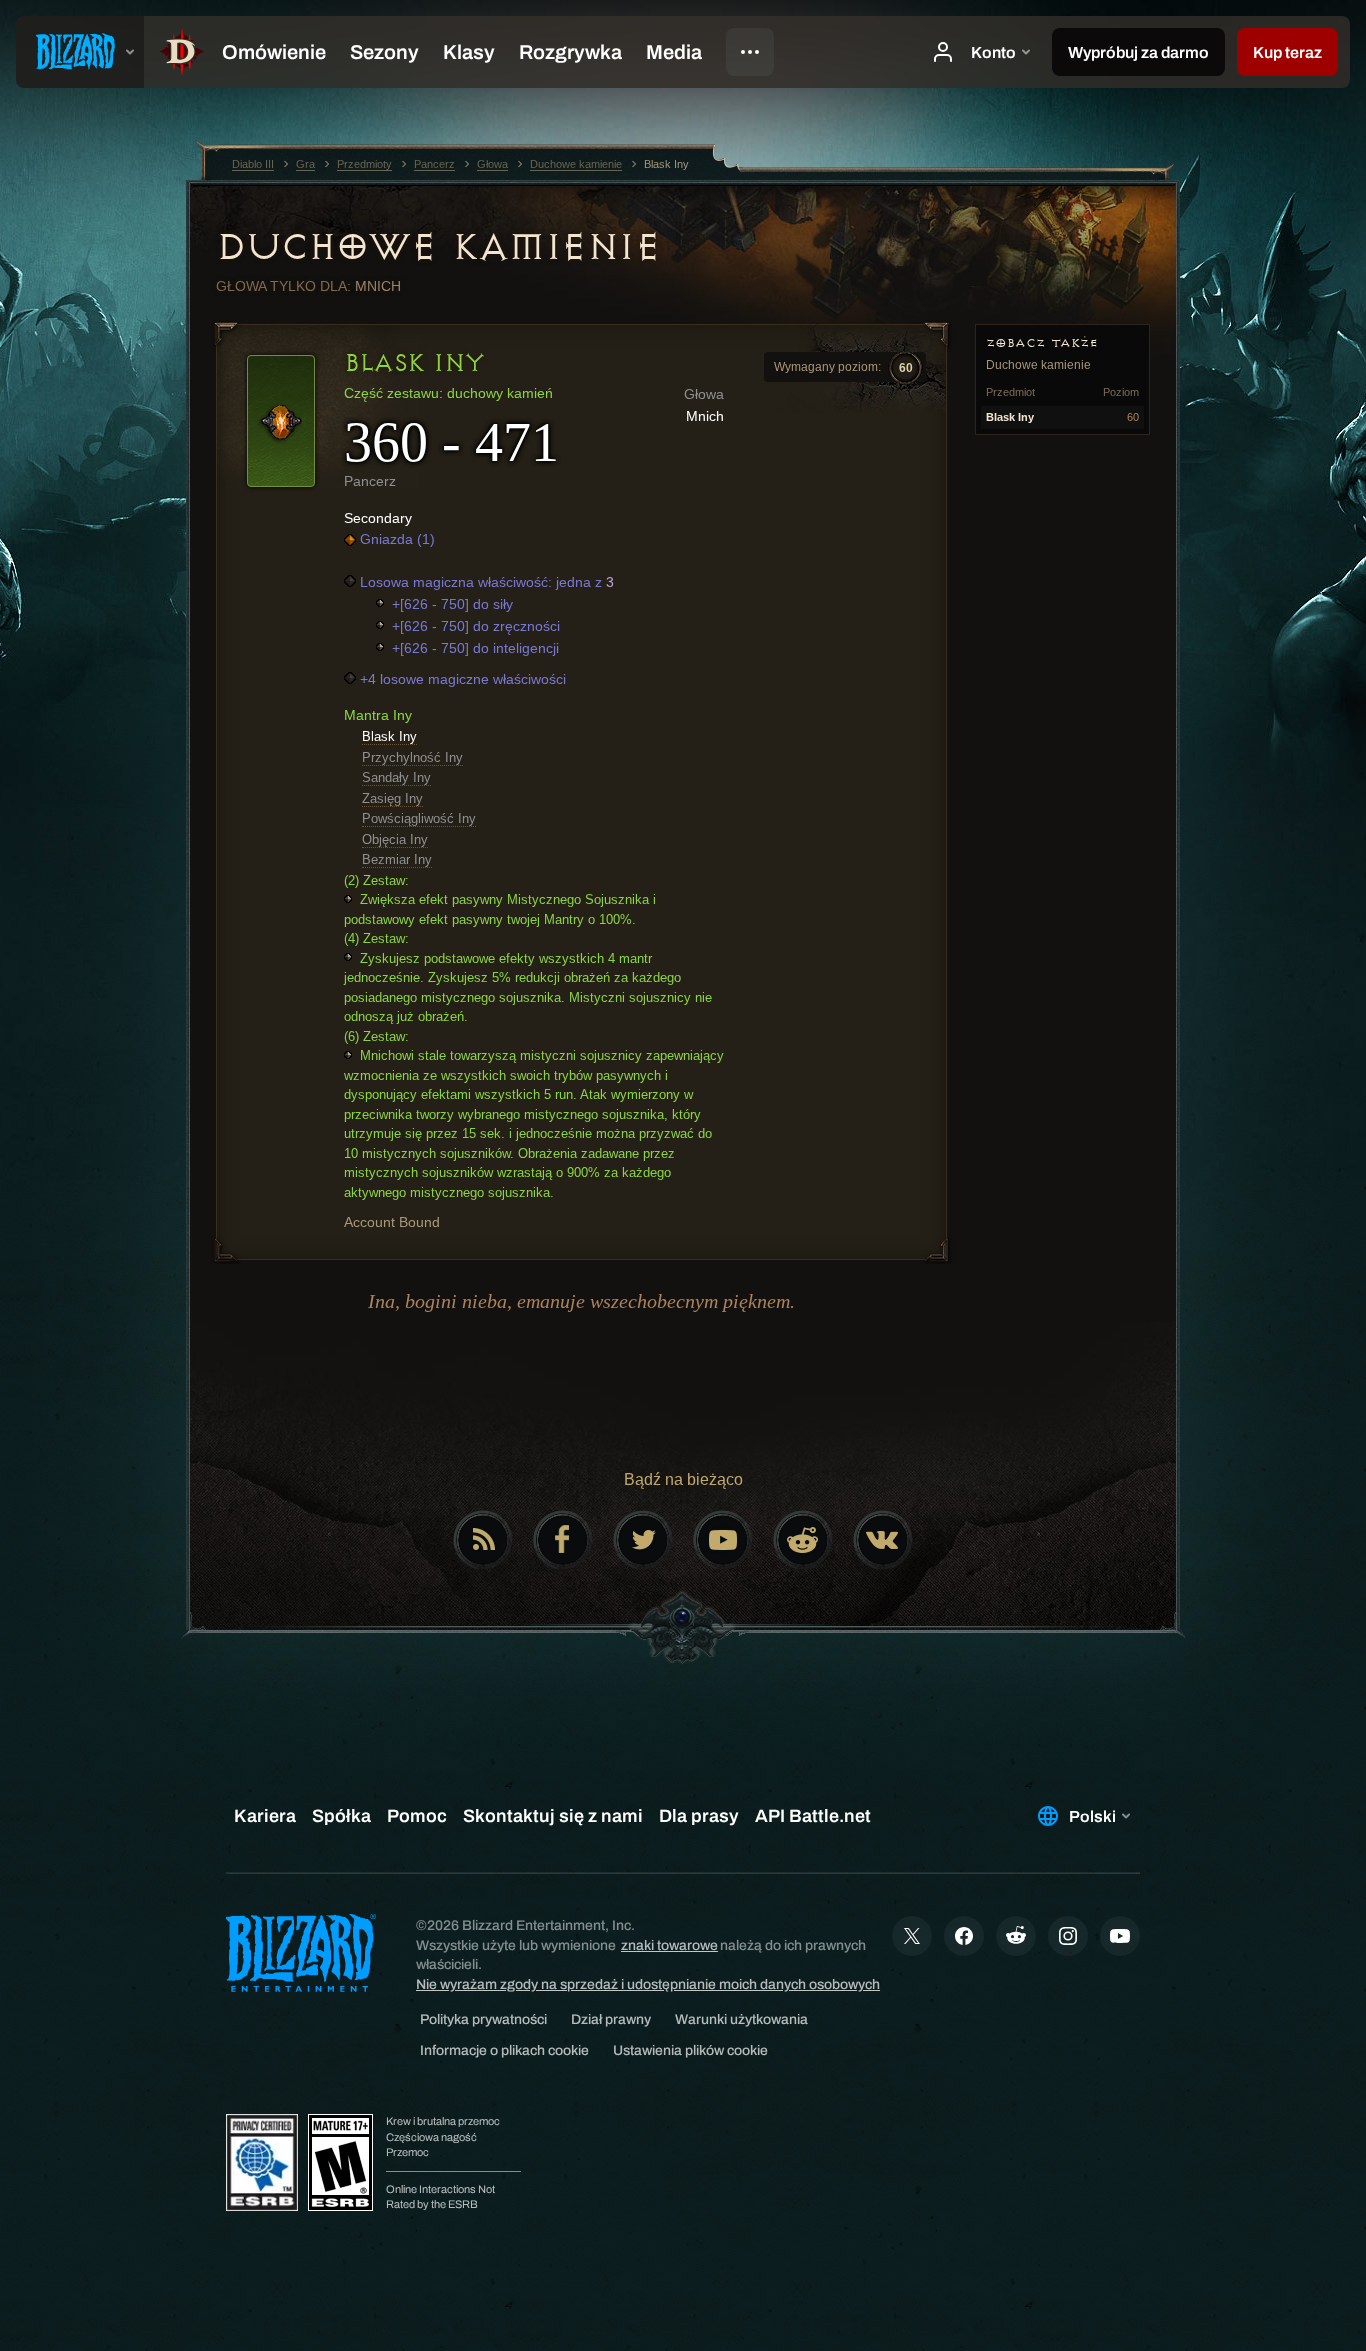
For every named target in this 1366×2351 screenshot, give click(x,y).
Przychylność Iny (412, 757)
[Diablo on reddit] (803, 1540)
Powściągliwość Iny (419, 818)
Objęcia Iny (395, 839)
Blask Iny (389, 736)
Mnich (378, 286)
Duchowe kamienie (438, 247)
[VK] (883, 1540)
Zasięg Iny (392, 798)
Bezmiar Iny (397, 859)
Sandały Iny (396, 777)
